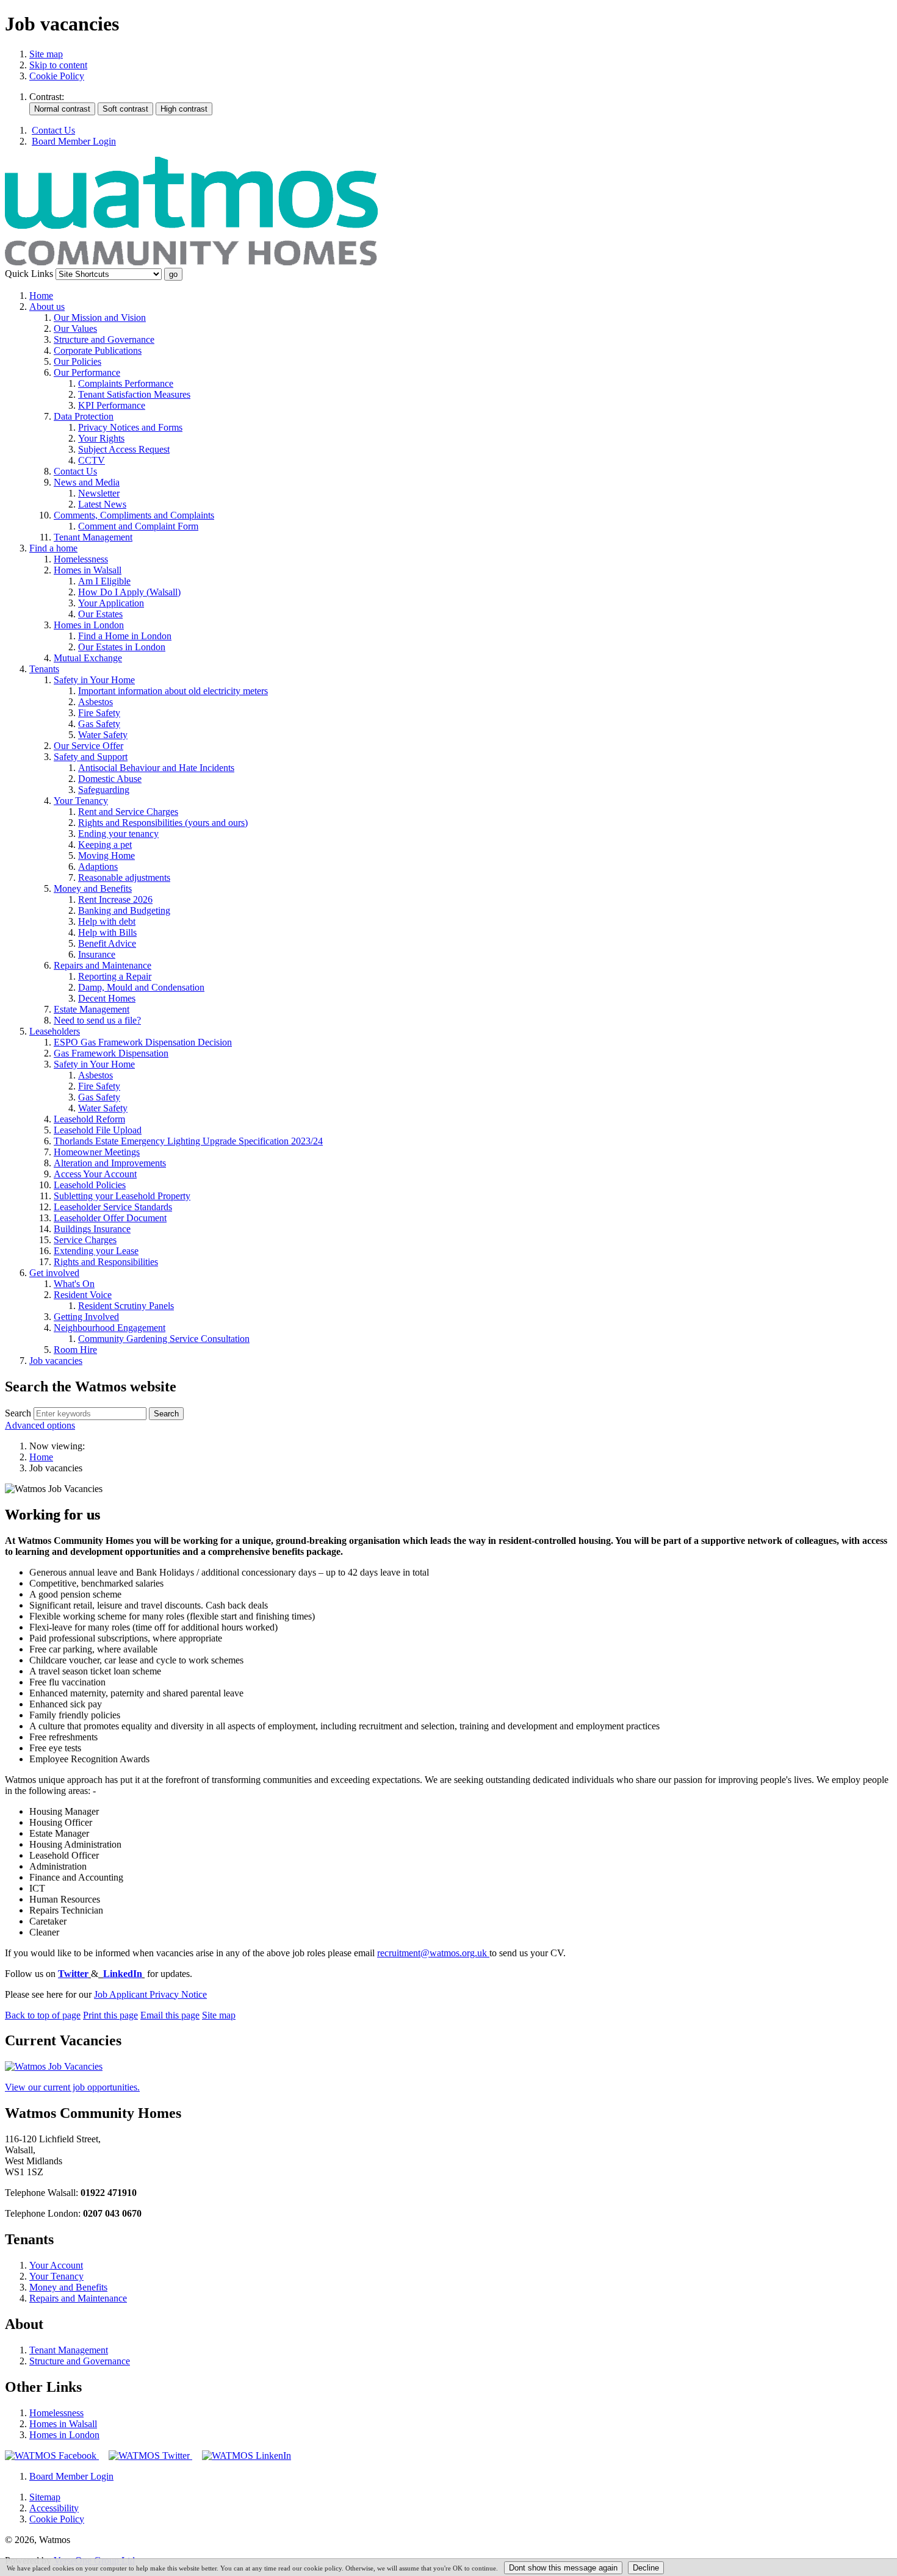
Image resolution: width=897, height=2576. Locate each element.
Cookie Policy (57, 76)
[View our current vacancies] (54, 2066)
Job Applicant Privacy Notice (150, 1994)
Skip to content (58, 65)
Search (18, 1413)
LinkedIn (123, 1974)
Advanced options (40, 1425)
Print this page (110, 2015)
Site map (46, 54)
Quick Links (29, 274)
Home (41, 1457)
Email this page (170, 2015)
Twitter (73, 1974)
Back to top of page (43, 2015)
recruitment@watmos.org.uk (433, 1953)
